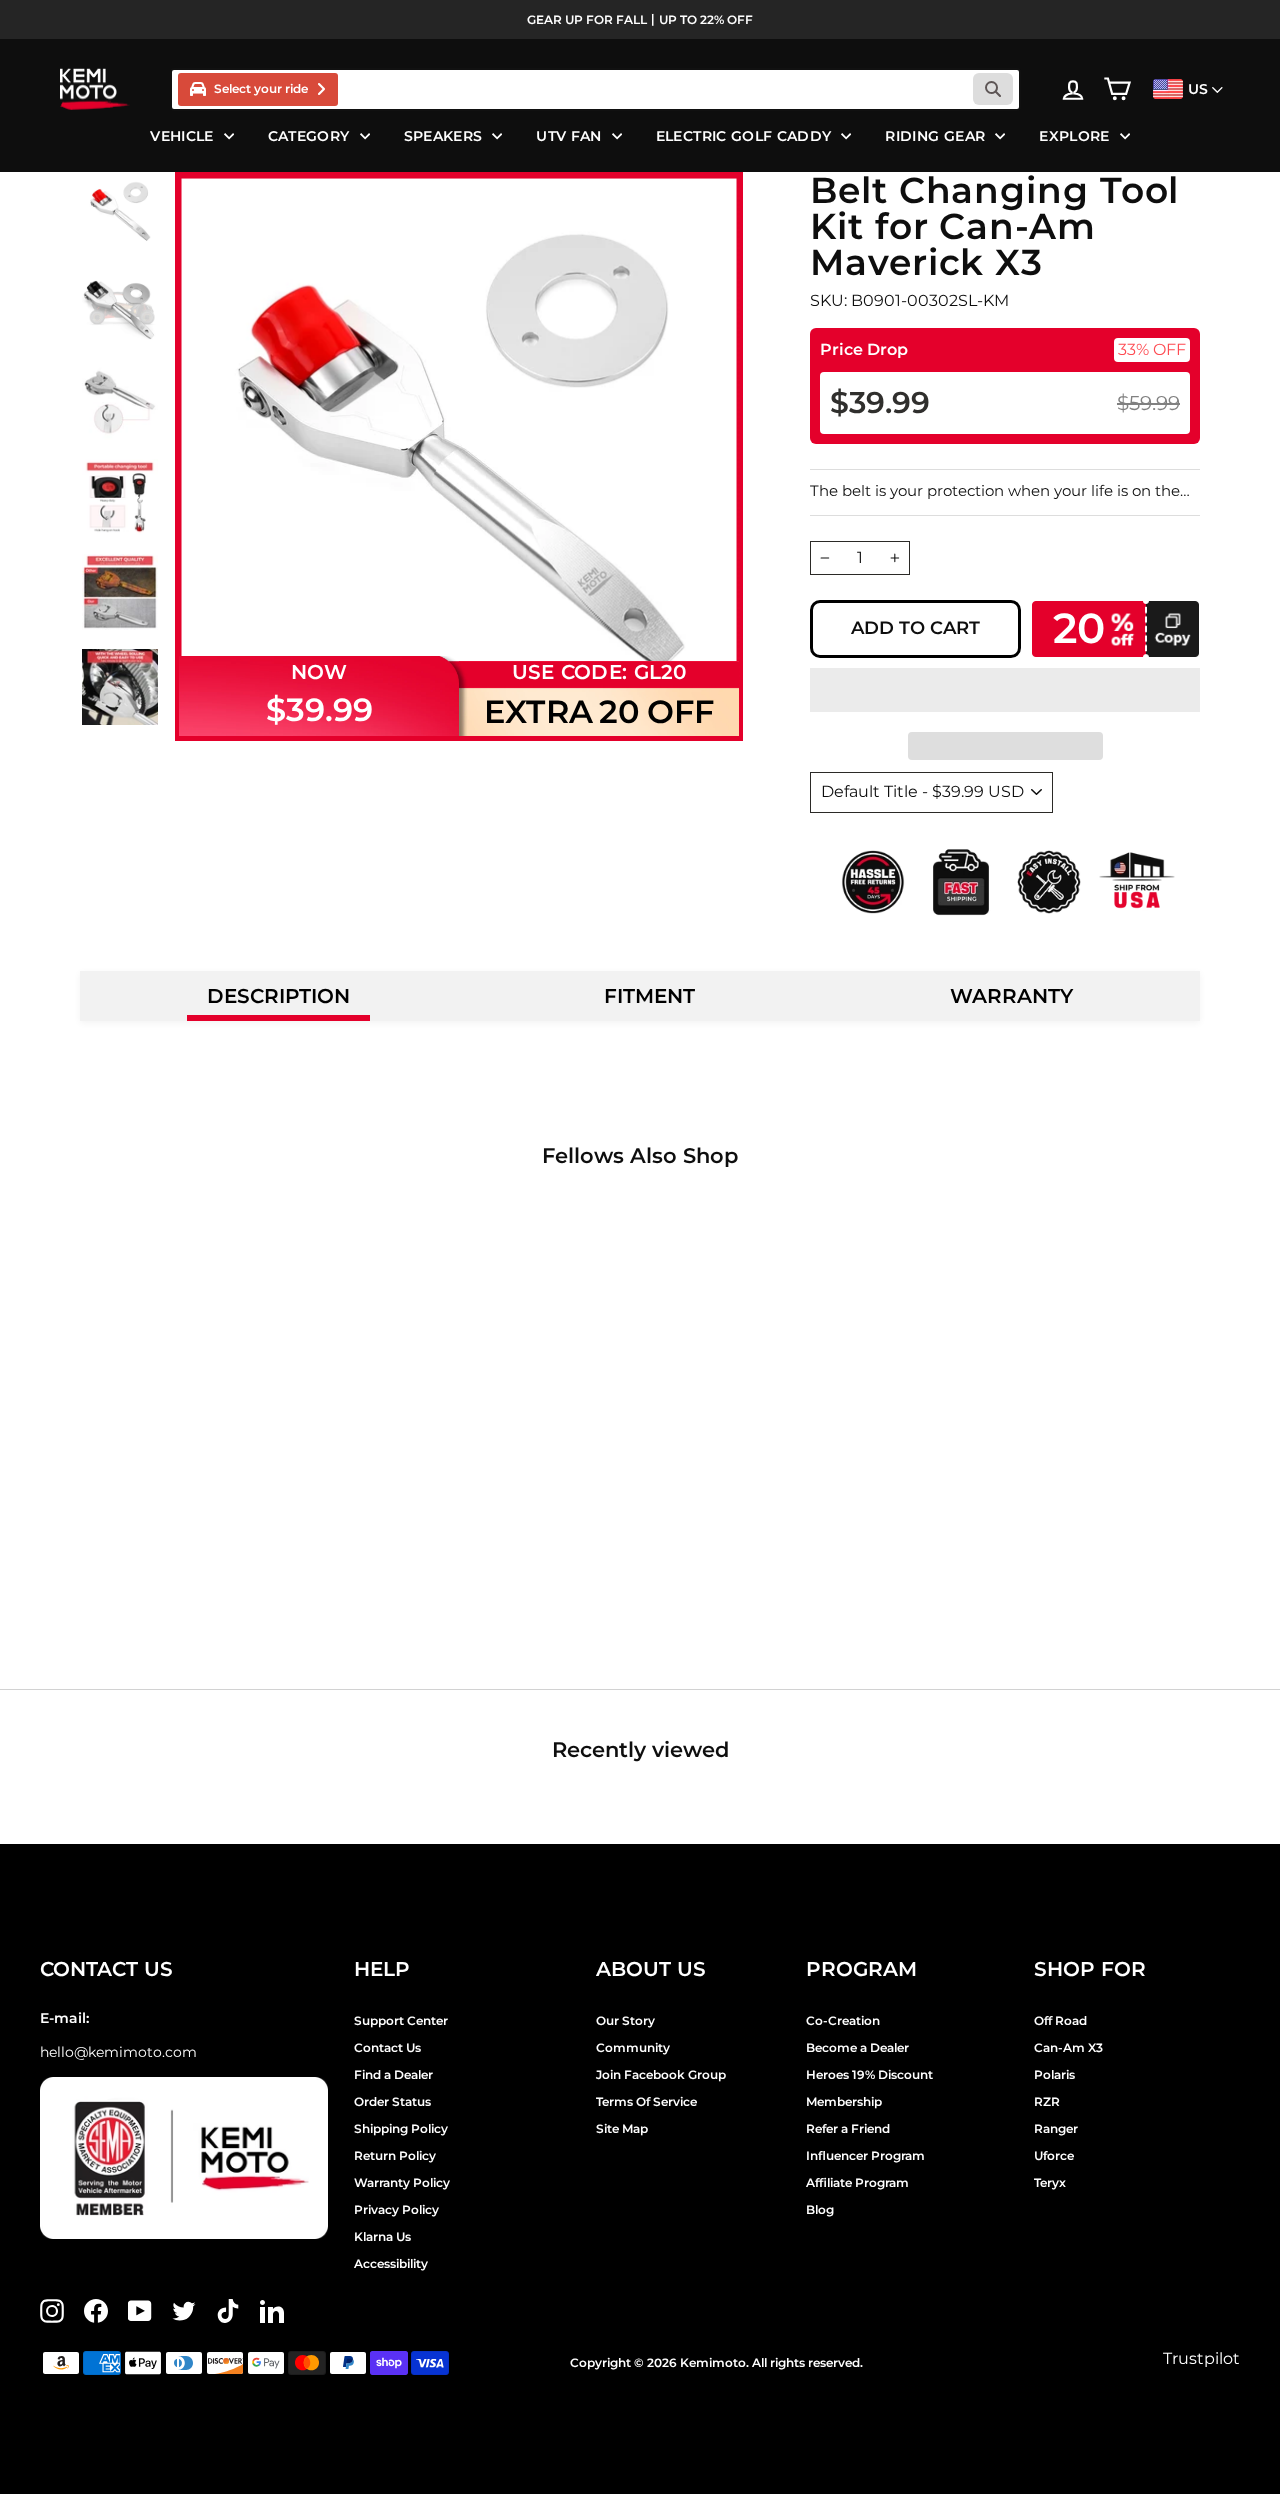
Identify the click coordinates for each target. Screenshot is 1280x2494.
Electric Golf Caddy (744, 136)
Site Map (622, 2128)
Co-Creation (843, 2020)
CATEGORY (309, 136)
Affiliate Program (857, 2182)
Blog (820, 2209)
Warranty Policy (402, 2182)
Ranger (1056, 2128)
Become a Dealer (857, 2047)
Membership (844, 2101)
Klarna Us (382, 2236)
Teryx (1050, 2182)
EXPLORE (1074, 136)
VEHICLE (181, 136)
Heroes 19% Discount (869, 2074)
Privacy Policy (396, 2209)
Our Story (625, 2020)
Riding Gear (935, 136)
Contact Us (387, 2047)
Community (633, 2047)
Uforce (1054, 2155)
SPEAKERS (443, 136)
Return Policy (395, 2155)
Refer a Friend (848, 2128)
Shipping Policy (401, 2128)
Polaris (1054, 2074)
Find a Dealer (393, 2074)
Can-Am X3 (1068, 2047)
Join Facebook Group (661, 2074)
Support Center (401, 2020)
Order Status (392, 2101)
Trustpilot (1201, 2358)
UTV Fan (568, 136)
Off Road (1060, 2020)
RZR (1047, 2101)
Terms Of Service (646, 2101)
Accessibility (391, 2263)
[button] (1005, 690)
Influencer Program (865, 2155)
